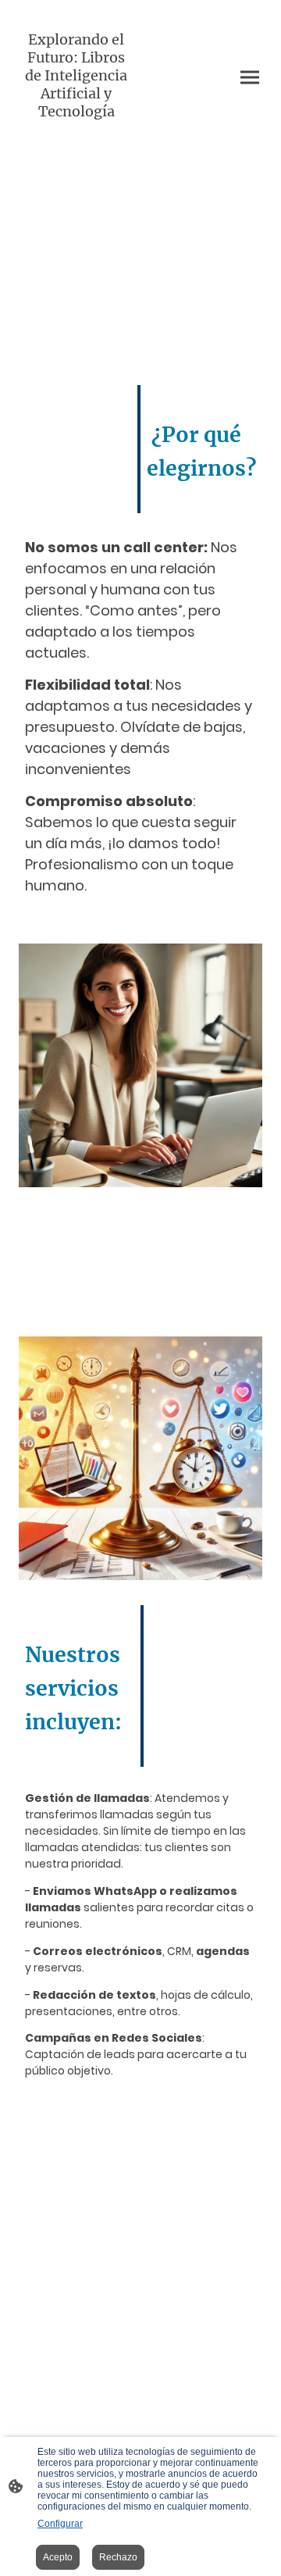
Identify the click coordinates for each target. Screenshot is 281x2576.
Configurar (60, 2524)
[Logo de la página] (76, 135)
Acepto (58, 2557)
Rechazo (118, 2557)
